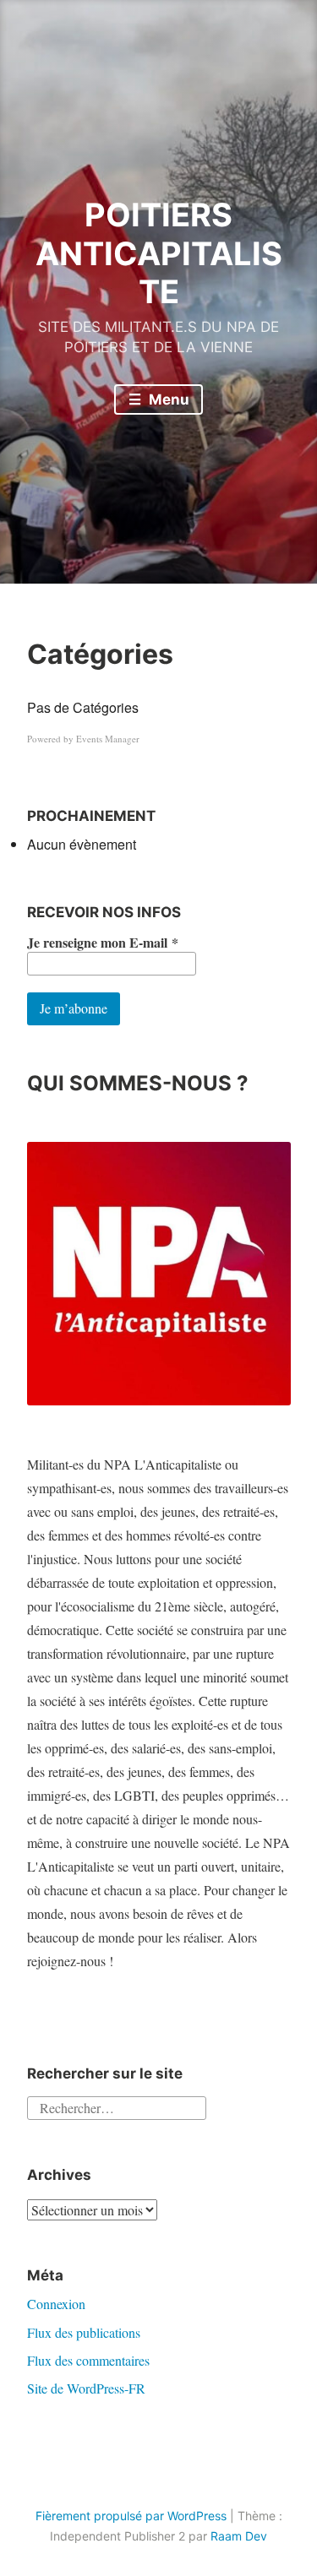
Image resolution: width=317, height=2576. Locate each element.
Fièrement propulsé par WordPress (131, 2516)
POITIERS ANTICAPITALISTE (159, 253)
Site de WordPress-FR (86, 2388)
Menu (167, 399)
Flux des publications (84, 2332)
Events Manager (108, 739)
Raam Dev (239, 2536)
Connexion (56, 2304)
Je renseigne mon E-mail (103, 943)
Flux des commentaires (88, 2360)
